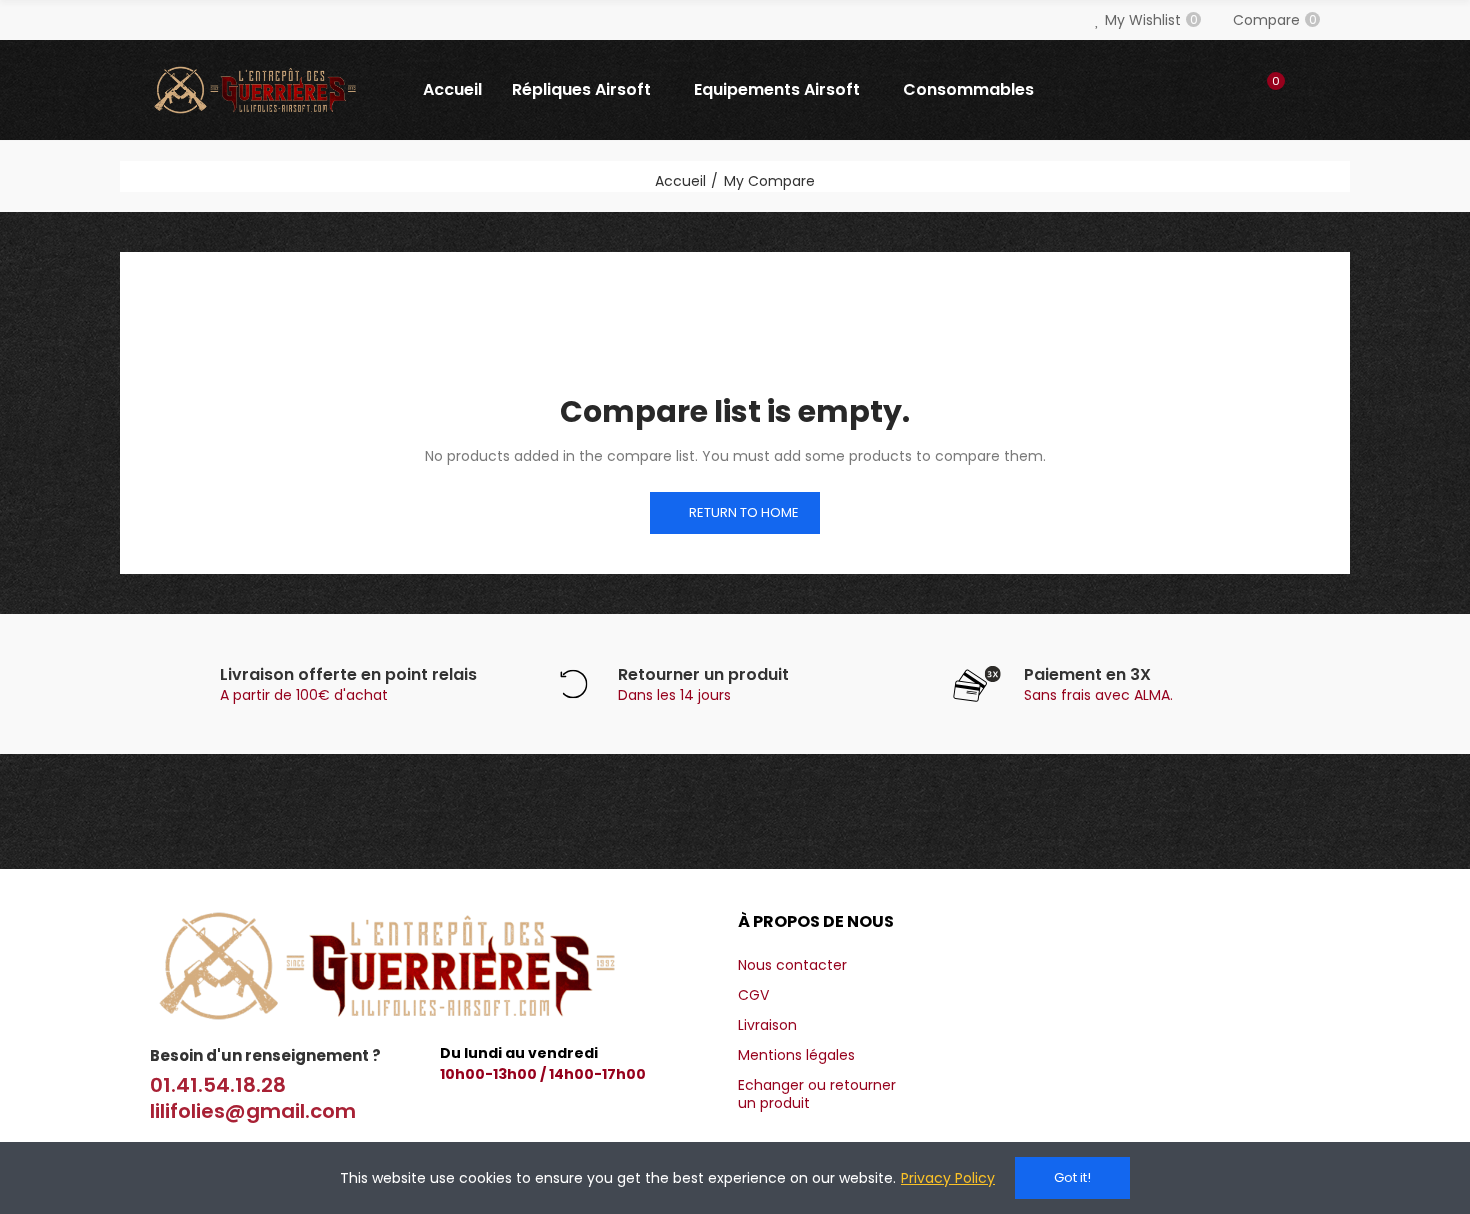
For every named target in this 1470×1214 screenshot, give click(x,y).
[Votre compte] (1310, 90)
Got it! (1072, 1177)
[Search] (1227, 90)
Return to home (744, 512)
